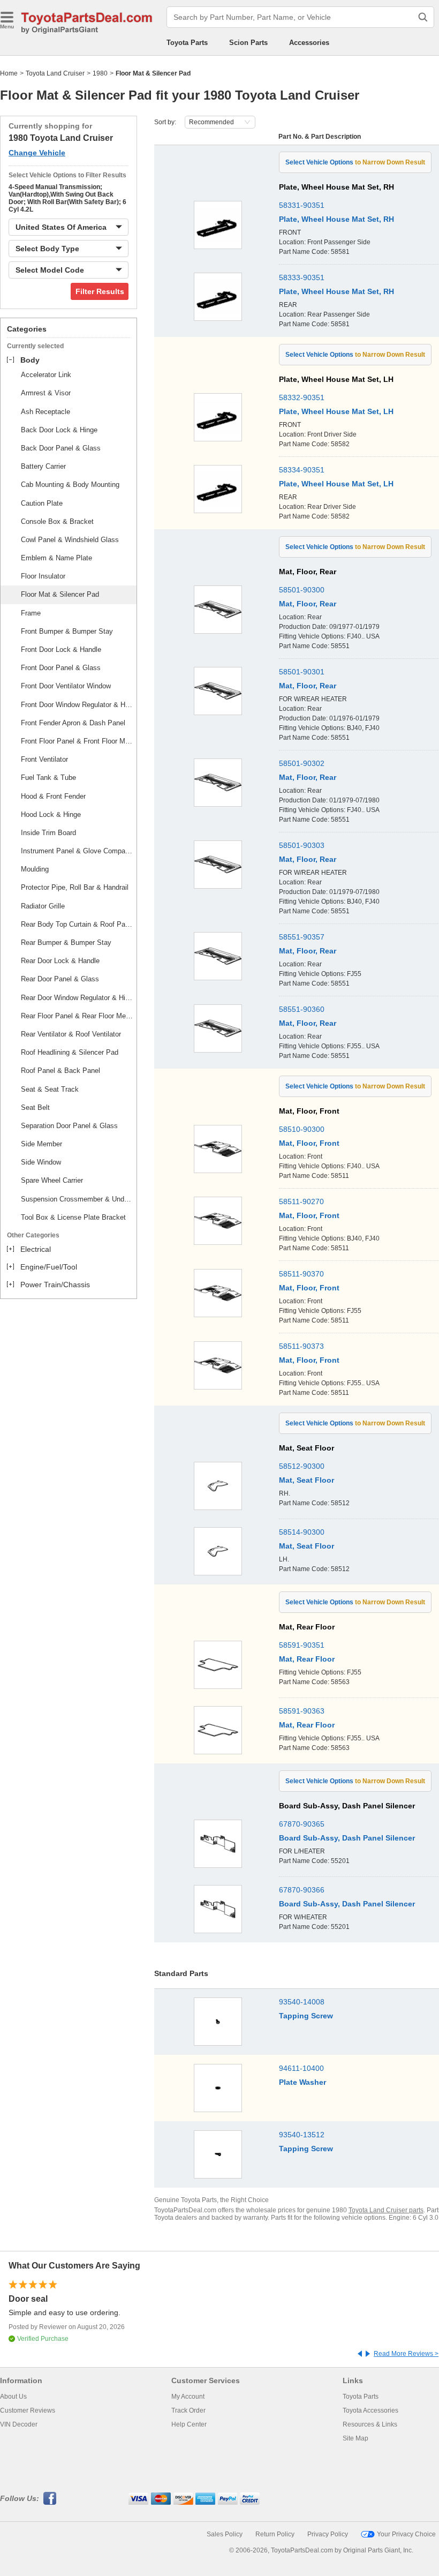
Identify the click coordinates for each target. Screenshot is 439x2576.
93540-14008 (302, 2002)
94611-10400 (301, 2068)
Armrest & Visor (46, 393)
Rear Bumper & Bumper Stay (66, 942)
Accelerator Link (46, 375)
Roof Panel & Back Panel (60, 1071)
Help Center (189, 2424)
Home (9, 73)
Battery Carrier (43, 466)
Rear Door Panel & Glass (60, 979)
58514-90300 (302, 1532)
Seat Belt (35, 1107)
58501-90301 (302, 672)
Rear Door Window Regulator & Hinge (77, 998)
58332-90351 (302, 397)
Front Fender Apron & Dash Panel (73, 723)
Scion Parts (248, 43)
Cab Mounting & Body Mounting (70, 485)
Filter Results (100, 291)
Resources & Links (370, 2424)
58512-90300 (302, 1466)
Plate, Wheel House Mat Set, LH (336, 411)
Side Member (41, 1144)
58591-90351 (302, 1645)
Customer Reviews (28, 2410)
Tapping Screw (306, 2016)
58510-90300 (302, 1129)
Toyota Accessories (370, 2410)
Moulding (35, 869)
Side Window (41, 1162)
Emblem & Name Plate (56, 558)
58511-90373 (301, 1346)
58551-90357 (302, 937)
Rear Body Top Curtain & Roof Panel (77, 924)
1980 (100, 73)
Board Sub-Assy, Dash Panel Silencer (347, 1838)
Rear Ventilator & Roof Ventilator (71, 1034)
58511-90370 (301, 1274)
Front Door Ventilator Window (66, 686)
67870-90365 (302, 1824)
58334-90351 (302, 470)
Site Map (355, 2438)
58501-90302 (302, 763)
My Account (188, 2397)
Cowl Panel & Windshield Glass (70, 540)
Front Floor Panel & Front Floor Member (77, 741)
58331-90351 (302, 205)
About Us (13, 2397)
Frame (31, 613)
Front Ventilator (44, 759)
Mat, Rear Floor (307, 1659)
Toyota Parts (187, 43)
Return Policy (275, 2534)
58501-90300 (302, 590)
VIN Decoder (19, 2424)
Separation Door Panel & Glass (69, 1126)
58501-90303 (302, 845)
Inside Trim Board (48, 833)
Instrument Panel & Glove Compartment (77, 851)
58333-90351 (302, 277)
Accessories (309, 43)
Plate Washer (302, 2082)
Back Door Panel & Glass (61, 448)
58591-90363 (302, 1711)
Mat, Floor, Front (309, 1143)
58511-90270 (301, 1201)
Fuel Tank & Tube (48, 778)
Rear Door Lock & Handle (60, 961)
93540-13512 (302, 2135)
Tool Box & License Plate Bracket (73, 1217)
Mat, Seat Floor (306, 1480)
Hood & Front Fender (53, 796)
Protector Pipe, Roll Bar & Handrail (75, 887)
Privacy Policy (328, 2534)
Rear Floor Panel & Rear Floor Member (77, 1016)
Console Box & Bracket (57, 521)
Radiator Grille (43, 906)
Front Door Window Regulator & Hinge (77, 705)
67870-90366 (302, 1890)
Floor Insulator (43, 576)
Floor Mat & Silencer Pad (60, 594)
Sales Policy (225, 2534)
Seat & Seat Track (50, 1089)
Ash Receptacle (46, 412)
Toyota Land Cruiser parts (386, 2210)
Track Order (188, 2410)
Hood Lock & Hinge (51, 814)
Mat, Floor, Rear (308, 604)
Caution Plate (42, 503)
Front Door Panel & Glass (61, 668)
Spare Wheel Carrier (52, 1180)
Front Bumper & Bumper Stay (67, 631)
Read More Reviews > (406, 2354)
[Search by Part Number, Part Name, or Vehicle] (423, 17)
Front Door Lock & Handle (61, 649)
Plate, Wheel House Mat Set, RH (336, 219)
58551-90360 (302, 1009)
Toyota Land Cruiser (55, 73)
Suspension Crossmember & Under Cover (77, 1199)
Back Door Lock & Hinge (59, 430)
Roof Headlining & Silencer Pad (70, 1052)
